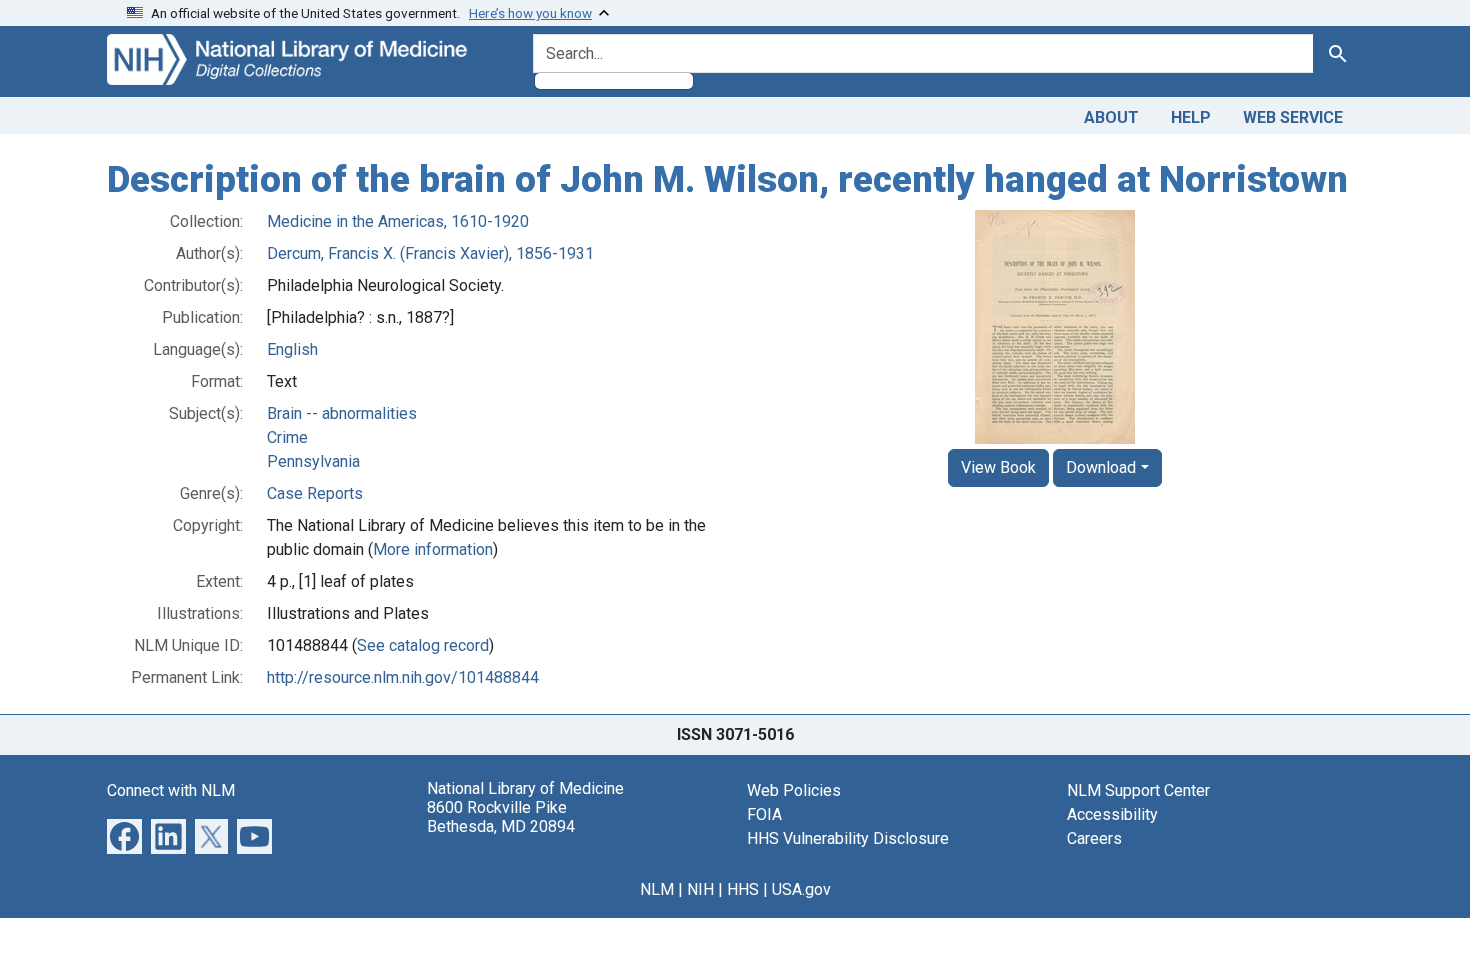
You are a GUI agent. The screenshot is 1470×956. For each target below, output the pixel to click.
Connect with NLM (171, 790)
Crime (287, 437)
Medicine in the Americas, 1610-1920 (398, 221)
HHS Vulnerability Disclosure (848, 838)
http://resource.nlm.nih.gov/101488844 (403, 677)
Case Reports (315, 493)
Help (1191, 117)
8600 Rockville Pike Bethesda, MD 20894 (501, 817)
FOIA (764, 814)
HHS (743, 889)
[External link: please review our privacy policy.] (124, 834)
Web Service (1293, 117)
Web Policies (794, 790)
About (1111, 117)
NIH (700, 889)
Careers (1094, 838)
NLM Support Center (1138, 790)
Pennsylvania (313, 461)
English (292, 349)
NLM (657, 889)
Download (1101, 467)
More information (433, 549)
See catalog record (423, 645)
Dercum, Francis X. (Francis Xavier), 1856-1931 (430, 253)
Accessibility (1112, 814)
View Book (998, 467)
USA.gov (801, 889)
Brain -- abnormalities (342, 413)
